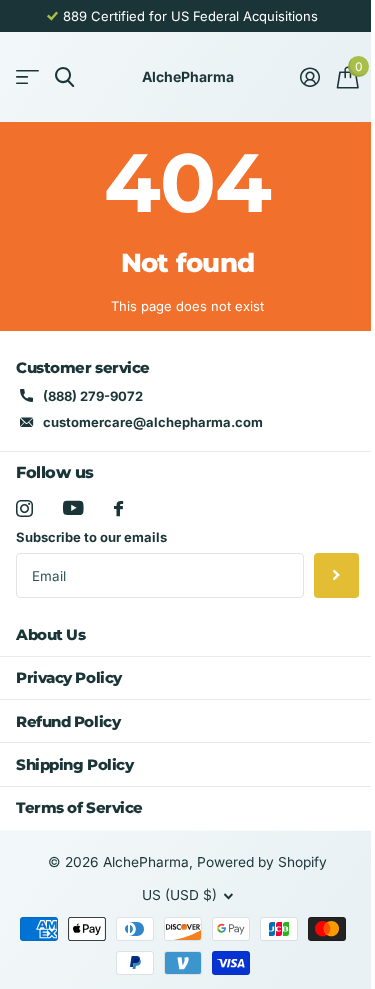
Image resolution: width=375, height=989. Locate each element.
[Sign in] (309, 77)
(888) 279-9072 (93, 396)
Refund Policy (68, 721)
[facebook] (118, 508)
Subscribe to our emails (91, 537)
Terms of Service (79, 807)
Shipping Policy (74, 764)
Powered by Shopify (262, 862)
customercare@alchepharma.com (153, 422)
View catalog (27, 77)
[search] (64, 77)
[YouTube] (73, 508)
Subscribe (336, 575)
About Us (50, 634)
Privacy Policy (69, 677)
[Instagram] (24, 508)
